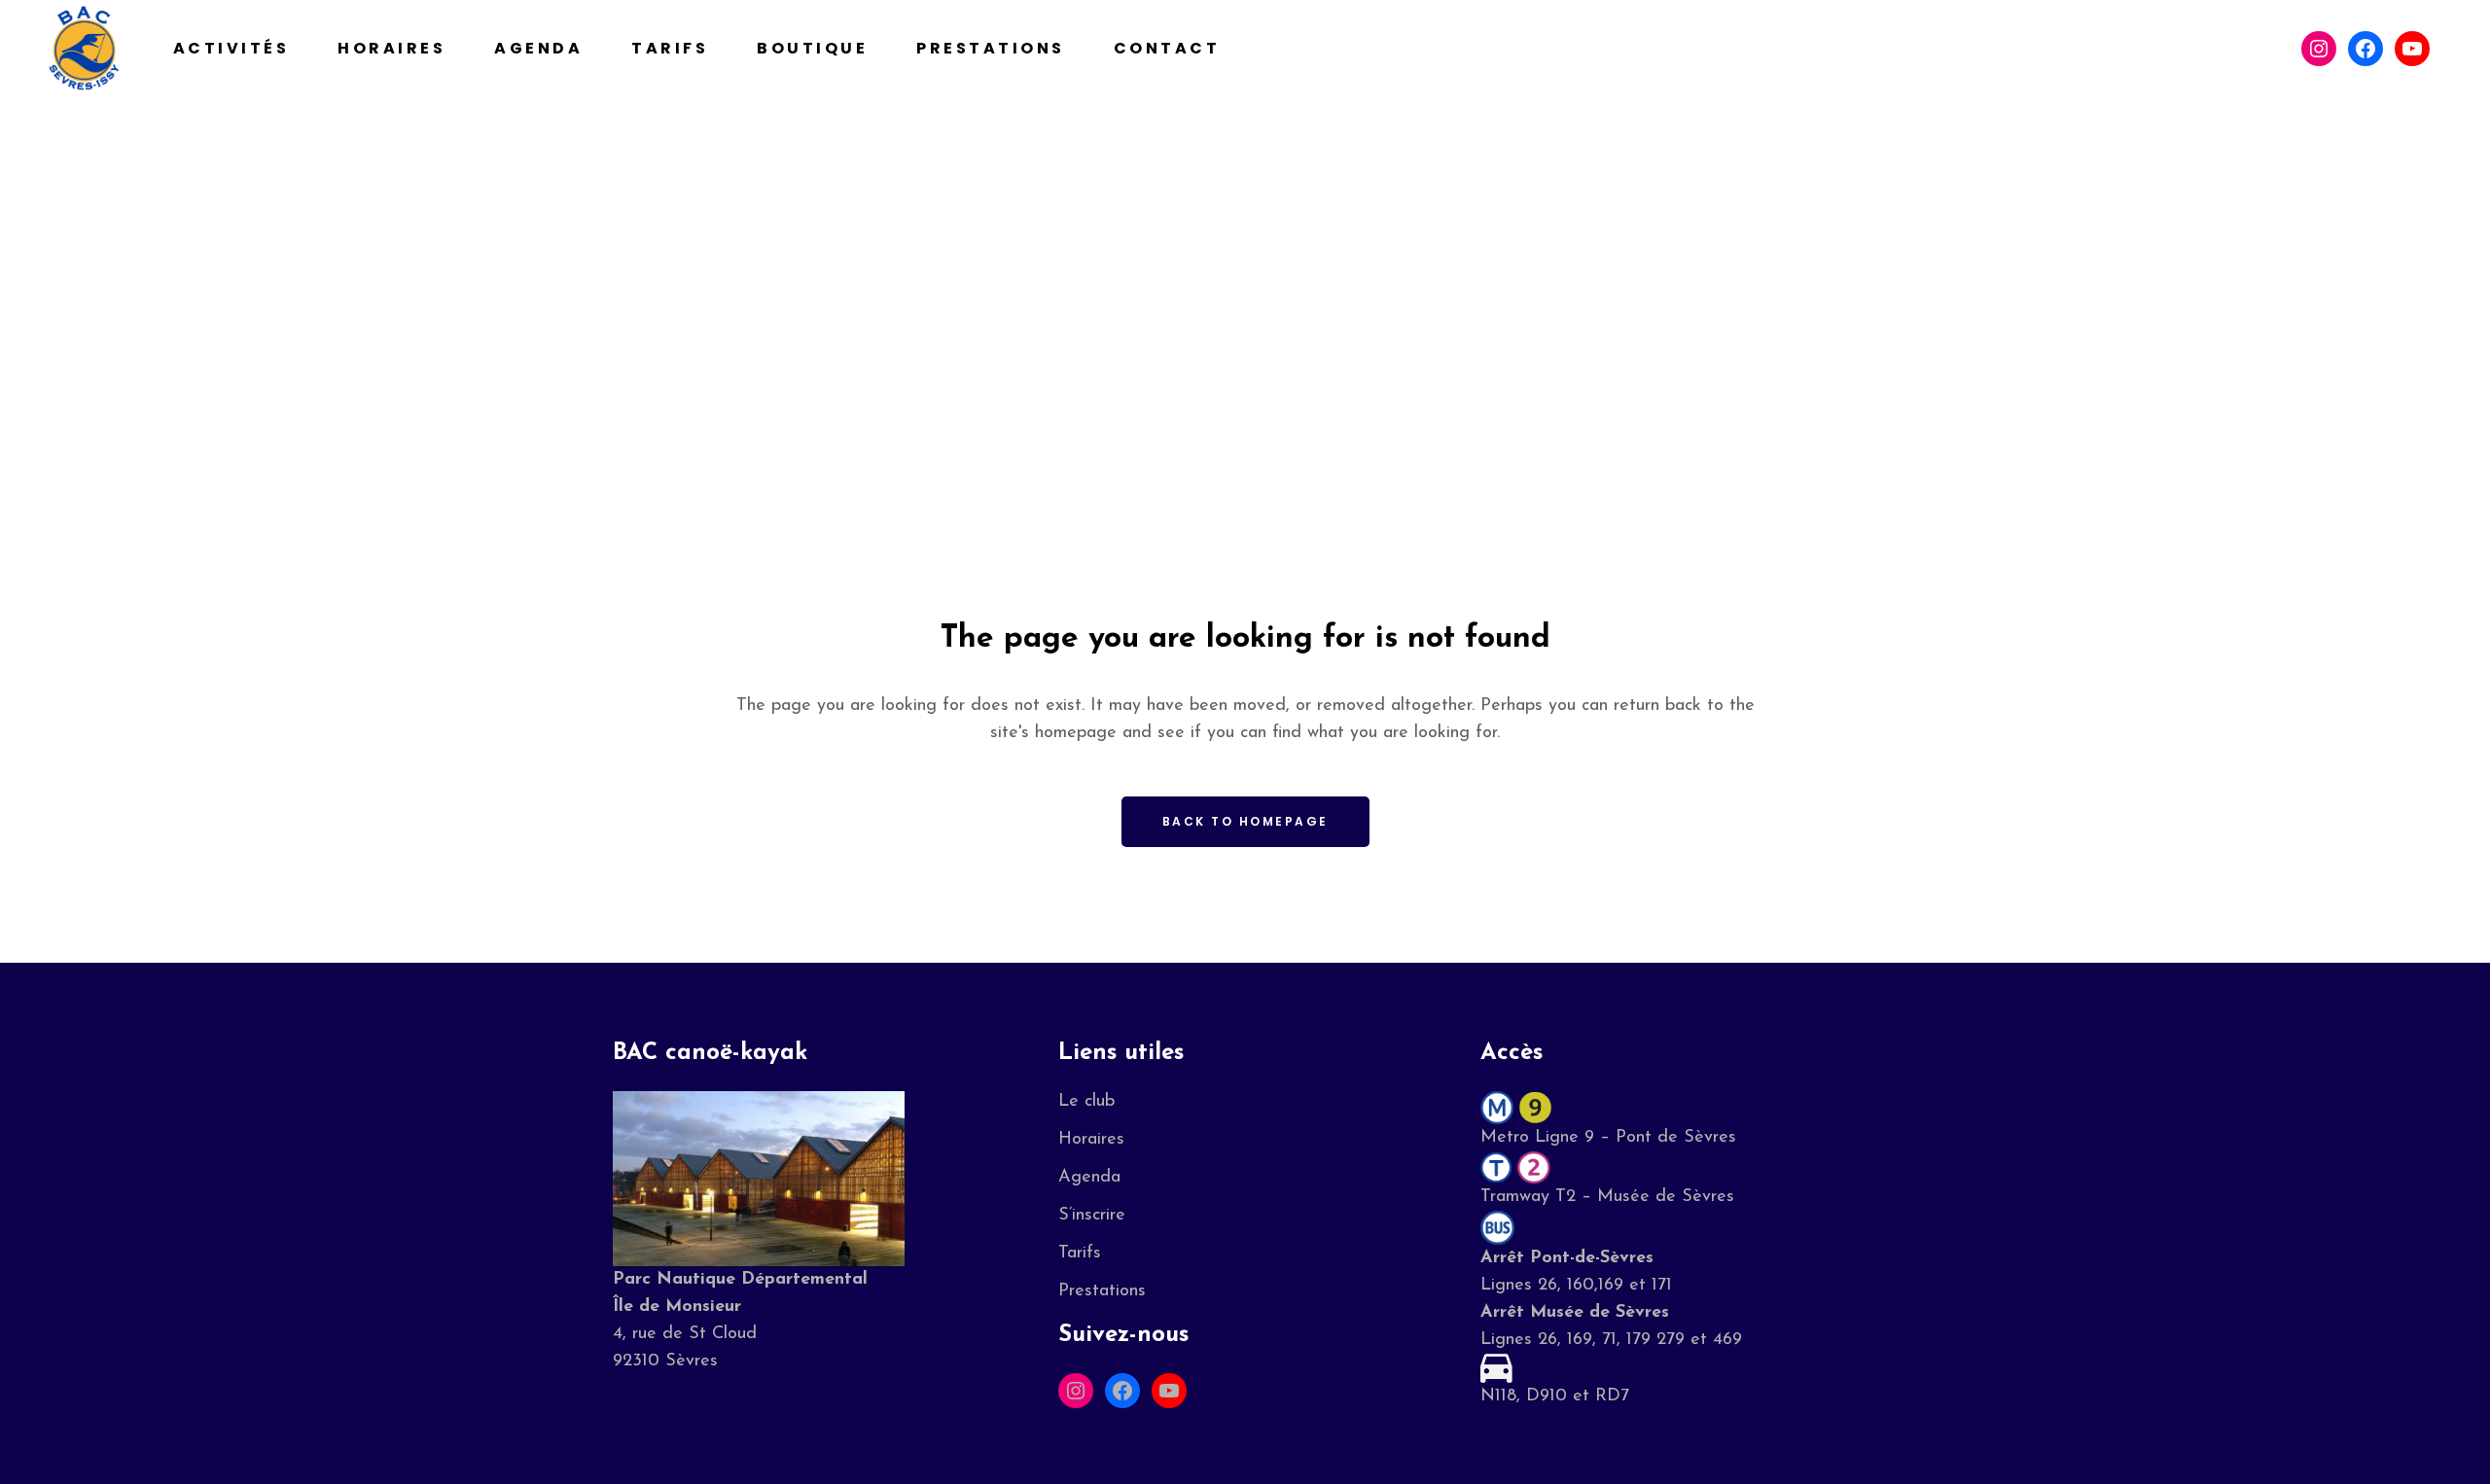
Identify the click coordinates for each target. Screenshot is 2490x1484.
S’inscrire (1092, 1216)
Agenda (1089, 1178)
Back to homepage (1245, 821)
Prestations (1102, 1291)
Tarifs (1080, 1254)
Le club (1086, 1102)
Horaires (1091, 1140)
